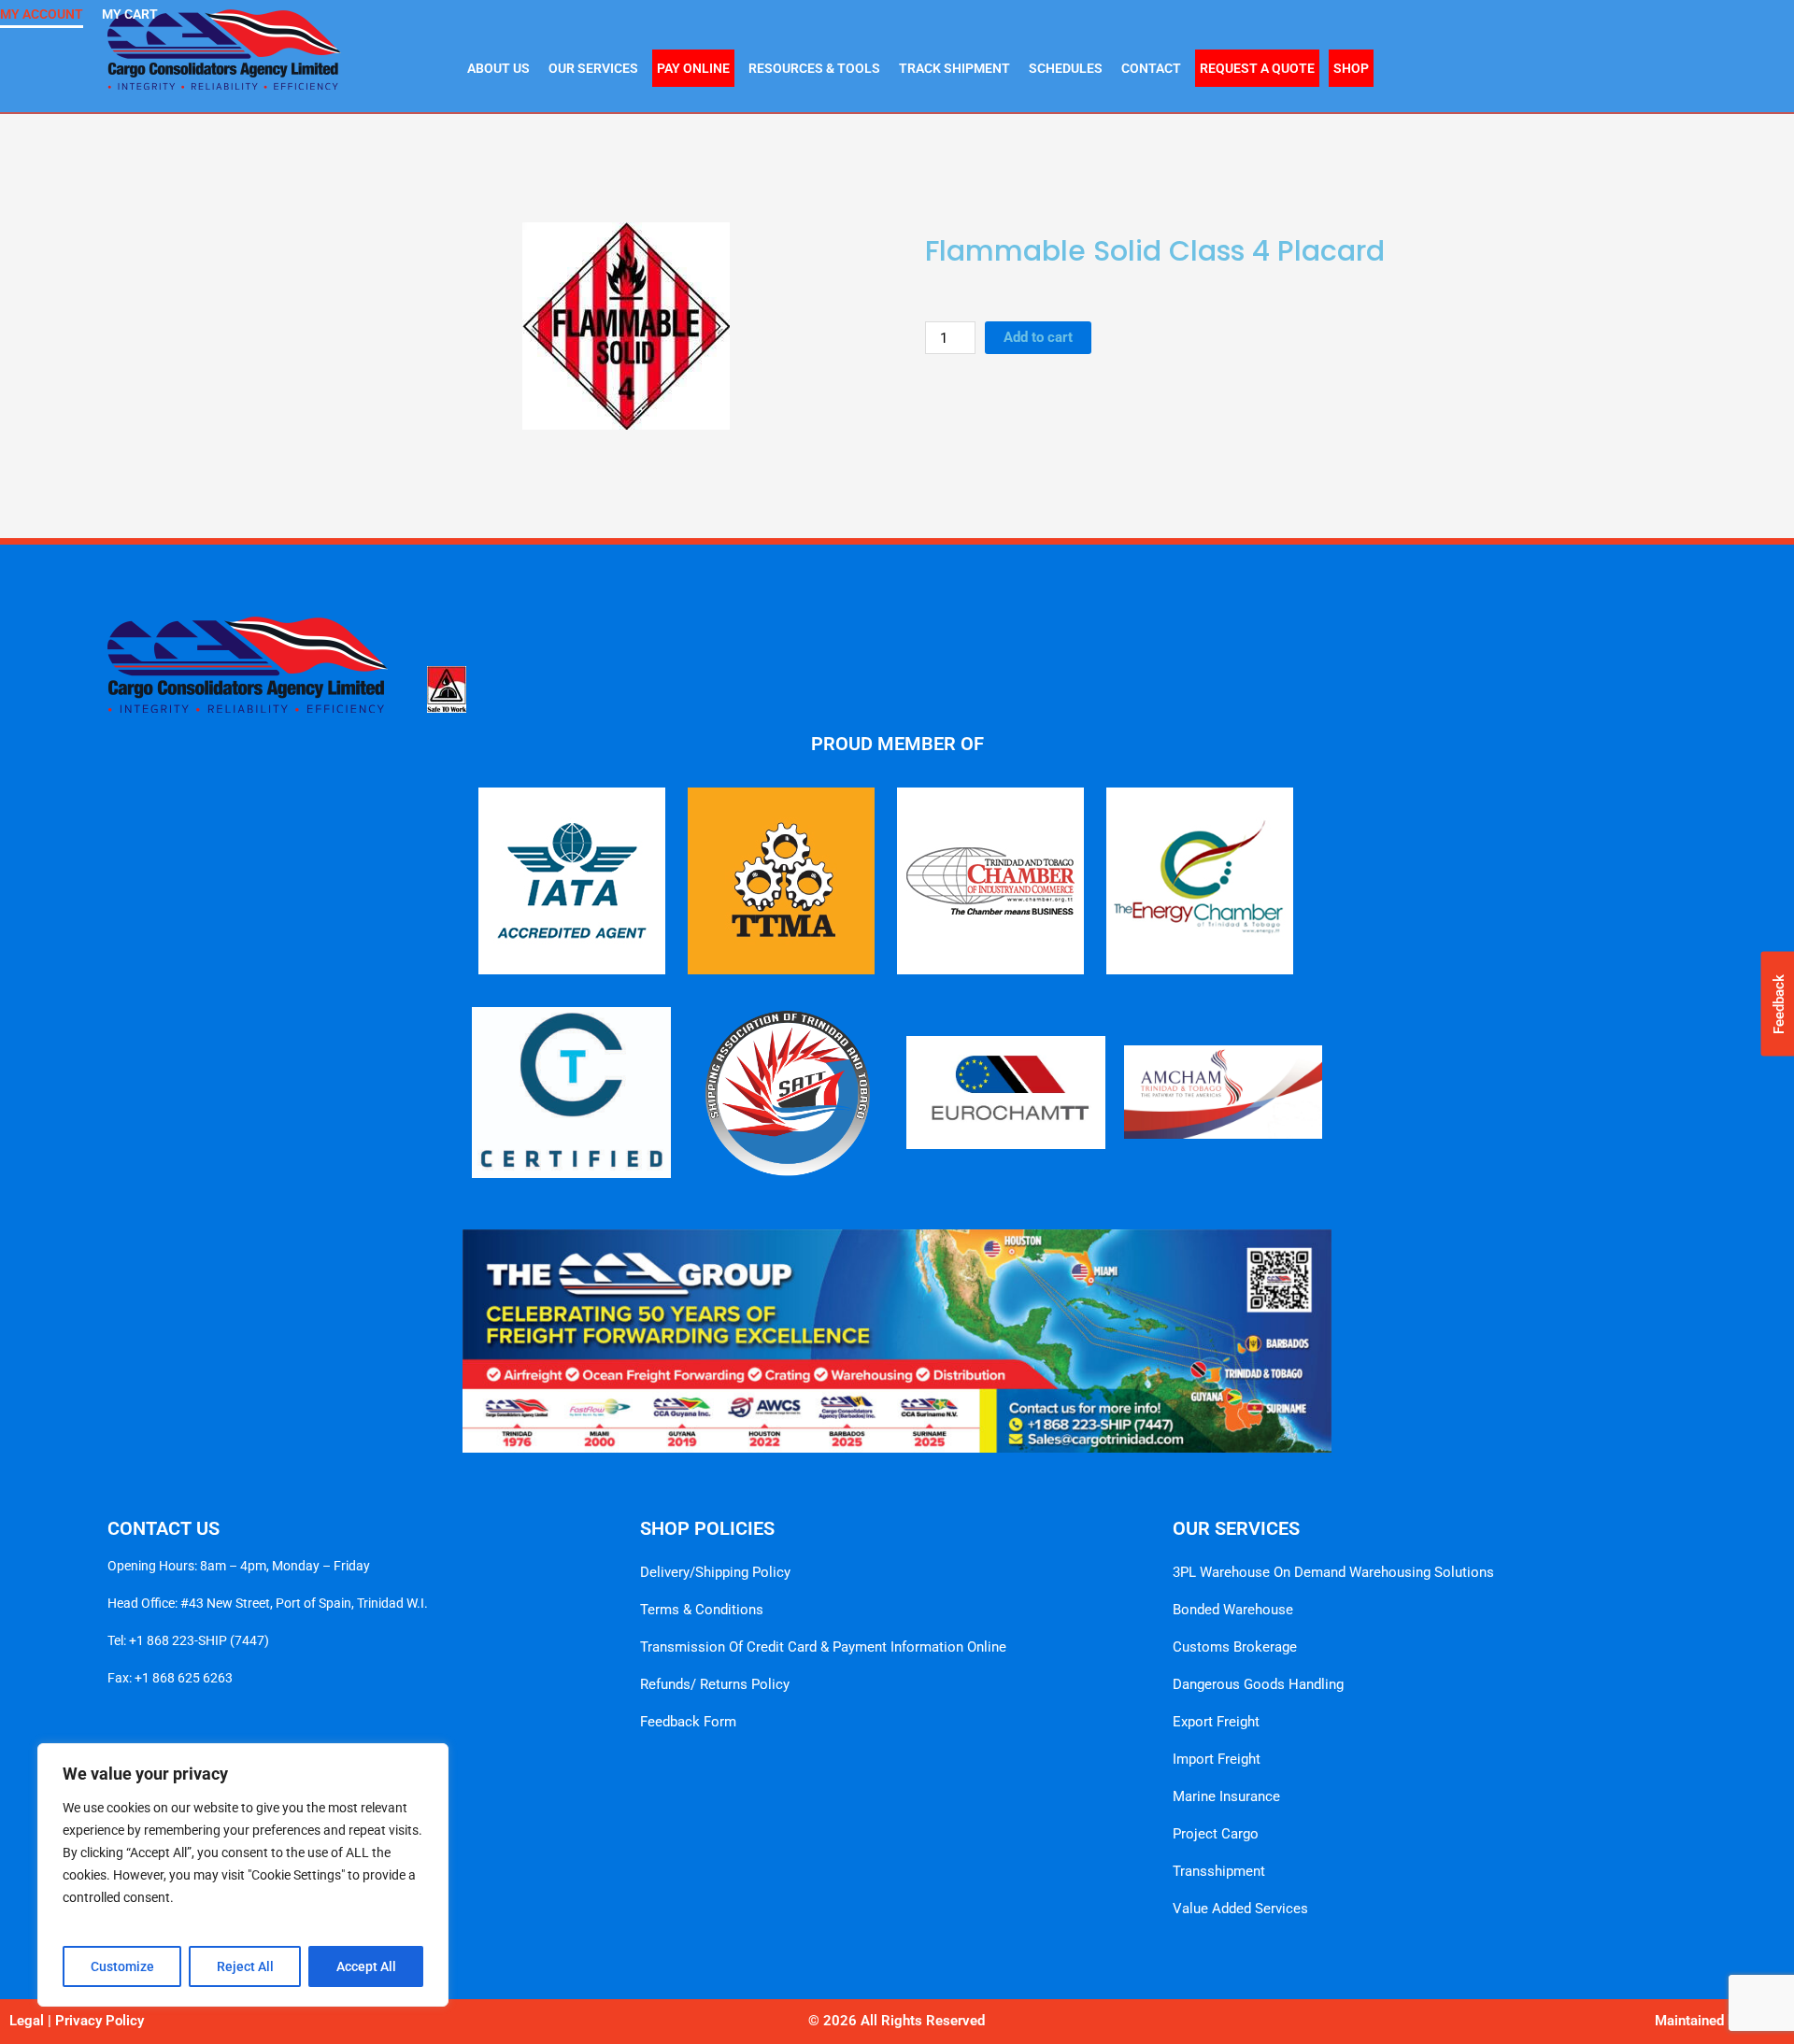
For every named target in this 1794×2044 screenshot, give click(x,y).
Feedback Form (688, 1722)
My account (42, 14)
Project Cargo (1216, 1834)
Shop (1351, 68)
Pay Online (693, 68)
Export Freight (1216, 1722)
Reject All (245, 1966)
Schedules (1066, 68)
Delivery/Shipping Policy (715, 1572)
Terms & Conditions (702, 1610)
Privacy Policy (100, 2021)
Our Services (593, 68)
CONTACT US (164, 1528)
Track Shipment (954, 68)
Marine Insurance (1226, 1796)
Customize (122, 1966)
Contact (1151, 68)
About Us (498, 68)
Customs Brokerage (1235, 1647)
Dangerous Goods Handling (1258, 1684)
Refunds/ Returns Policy (715, 1684)
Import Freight (1217, 1759)
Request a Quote (1257, 68)
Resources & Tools (814, 68)
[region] (243, 1875)
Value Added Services (1240, 1909)
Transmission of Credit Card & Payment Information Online (823, 1647)
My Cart (130, 14)
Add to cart (1038, 337)
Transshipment (1219, 1871)
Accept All (366, 1966)
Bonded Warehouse (1233, 1610)
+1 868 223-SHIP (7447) (199, 1640)
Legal (27, 2021)
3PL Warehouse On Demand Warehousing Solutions (1333, 1572)
